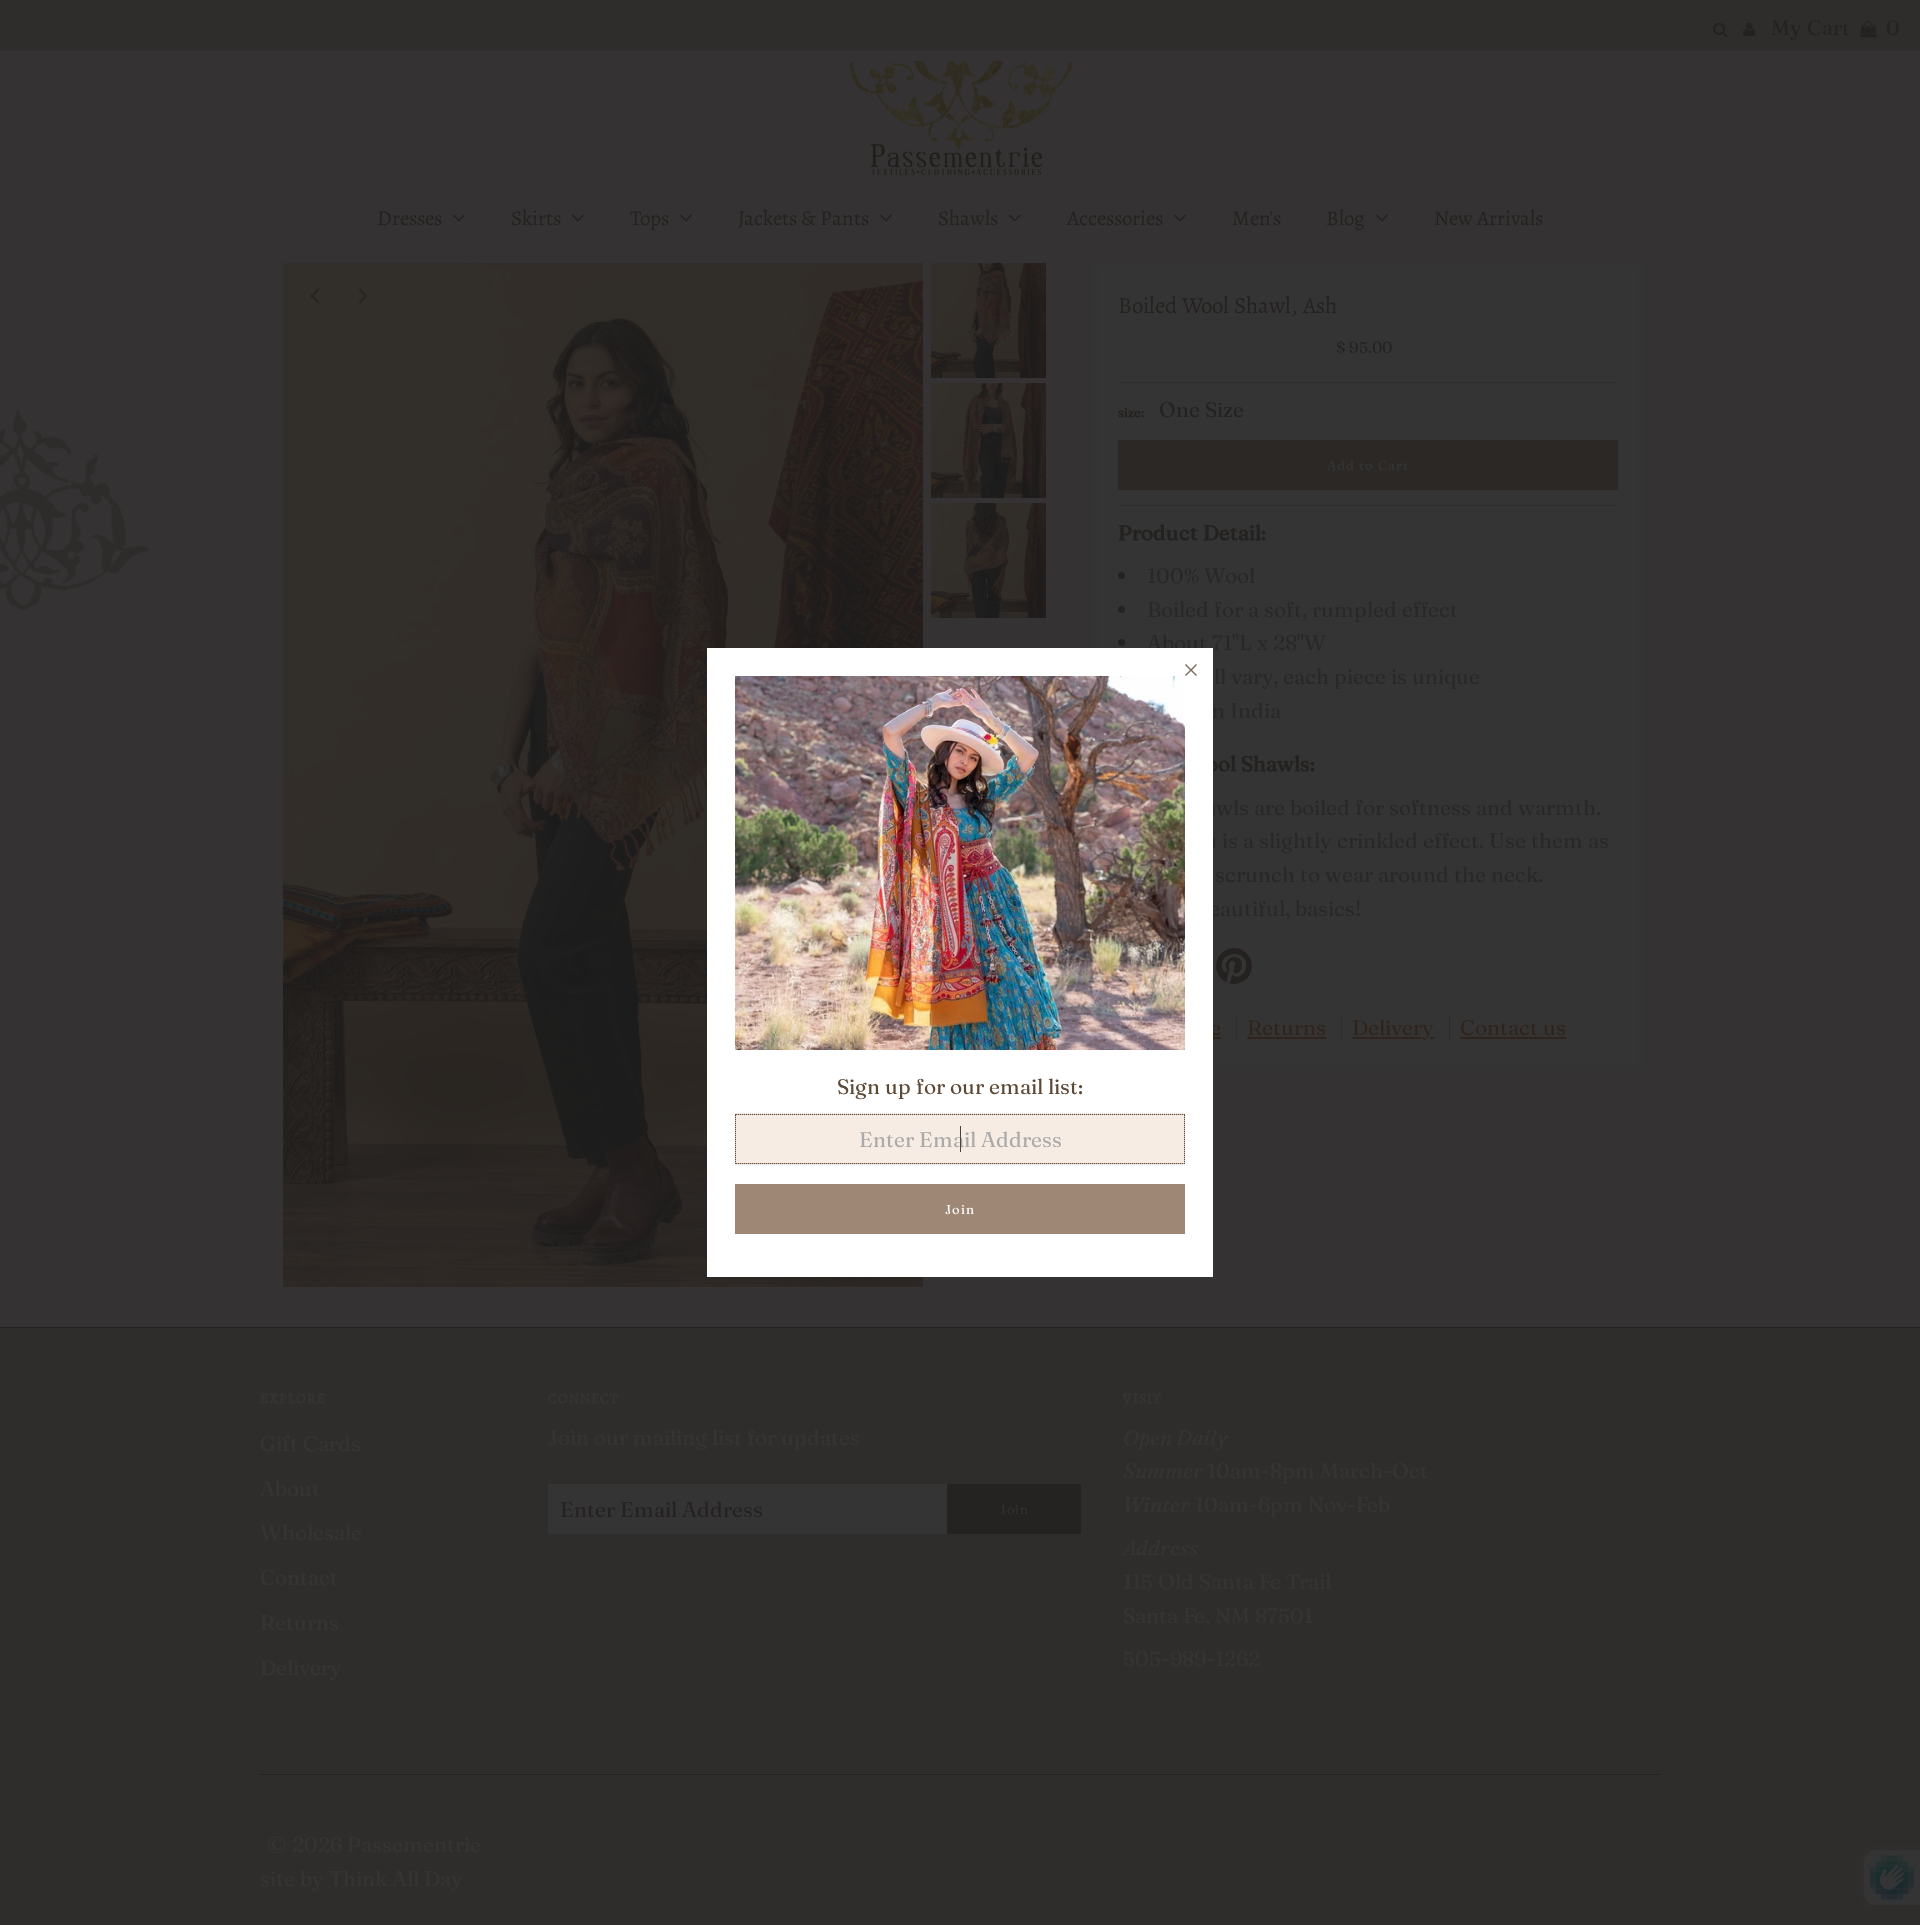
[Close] (1191, 670)
